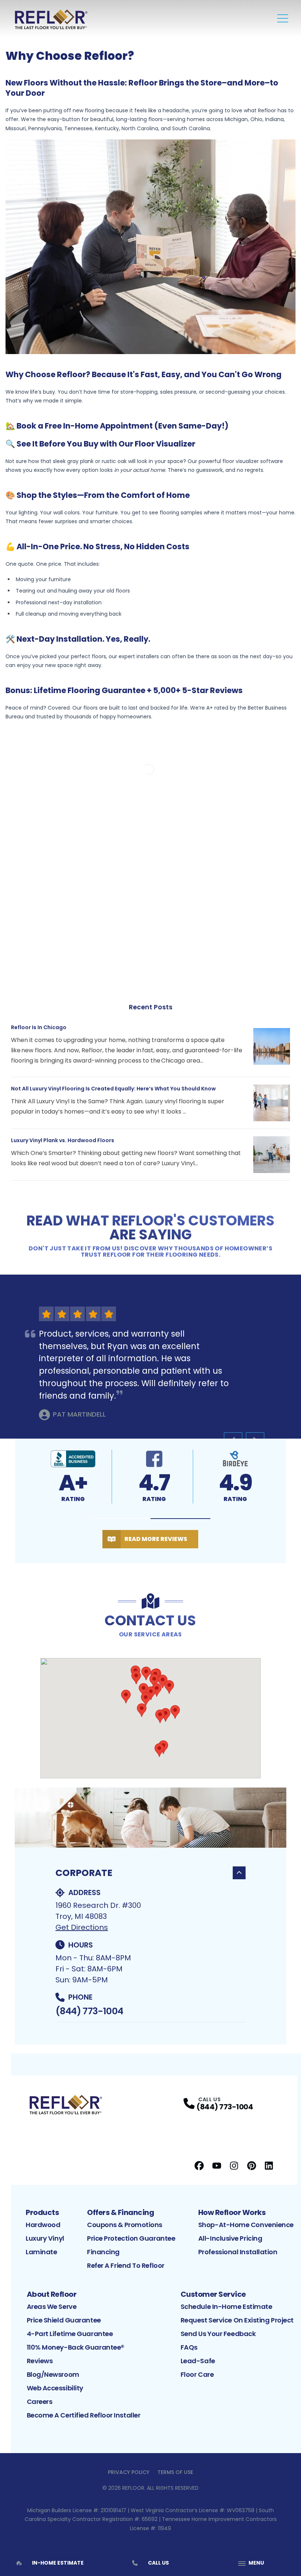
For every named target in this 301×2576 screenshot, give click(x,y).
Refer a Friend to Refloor (126, 2265)
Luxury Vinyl (45, 2238)
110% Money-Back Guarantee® (76, 2347)
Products (42, 2212)
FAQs (189, 2347)
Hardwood (43, 2225)
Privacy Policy (129, 2472)
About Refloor (52, 2294)
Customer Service (213, 2294)
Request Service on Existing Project (237, 2320)
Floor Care (197, 2374)
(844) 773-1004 (89, 2011)
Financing (103, 2252)
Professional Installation (238, 2252)
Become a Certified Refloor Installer (84, 2415)
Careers (40, 2402)
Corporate (84, 1873)
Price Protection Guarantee (131, 2238)
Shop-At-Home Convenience (246, 2225)
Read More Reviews (156, 1539)
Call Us (158, 2563)
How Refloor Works (232, 2212)
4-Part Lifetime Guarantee (70, 2334)
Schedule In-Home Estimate (226, 2307)
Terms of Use (175, 2472)
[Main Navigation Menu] (283, 18)
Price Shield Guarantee (64, 2320)
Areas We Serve (52, 2307)
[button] (121, 1519)
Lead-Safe (198, 2361)
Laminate (41, 2252)
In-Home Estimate (58, 2563)
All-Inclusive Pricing (230, 2238)
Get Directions (82, 1927)
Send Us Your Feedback (218, 2334)
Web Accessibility (55, 2388)
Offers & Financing (120, 2212)
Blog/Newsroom (53, 2374)
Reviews (40, 2361)
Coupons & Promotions (125, 2225)
